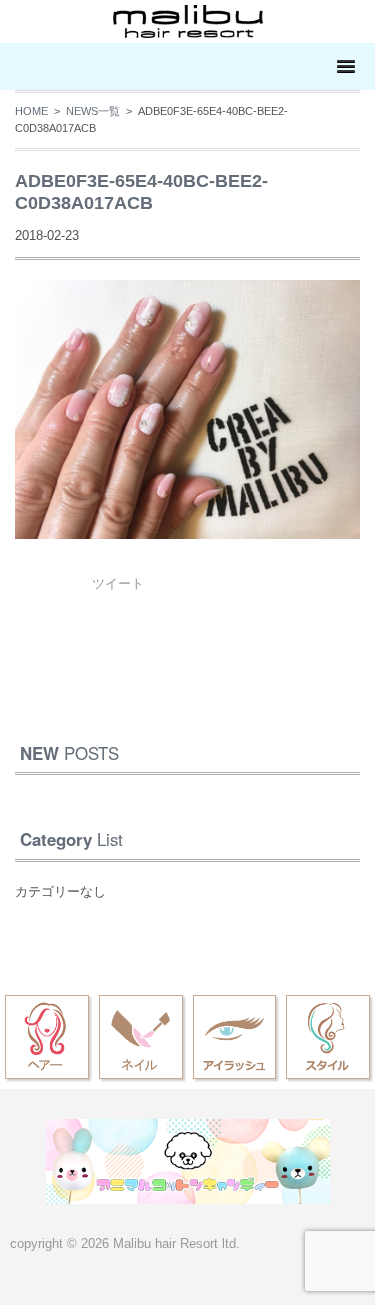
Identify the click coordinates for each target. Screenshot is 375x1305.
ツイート (118, 583)
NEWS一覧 (93, 111)
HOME (31, 111)
